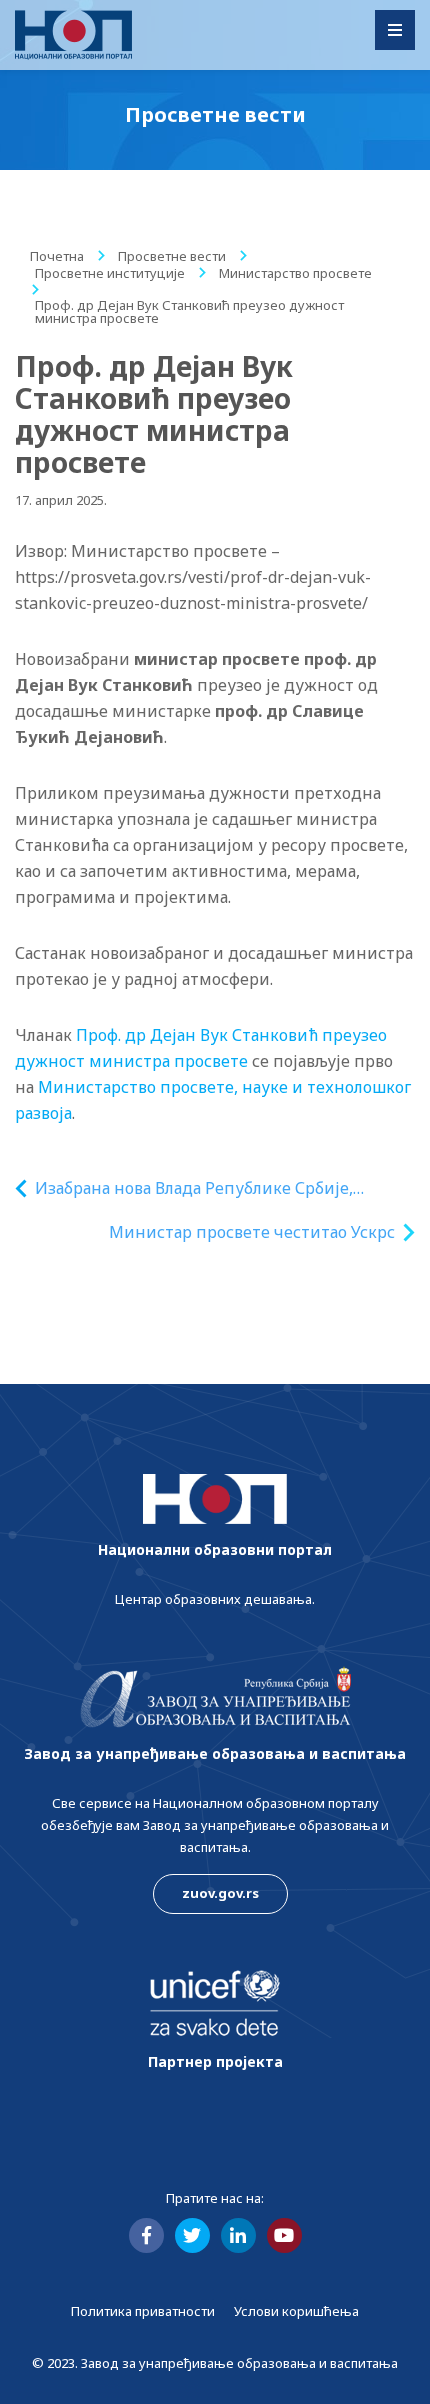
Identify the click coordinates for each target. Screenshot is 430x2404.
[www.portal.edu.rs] (73, 35)
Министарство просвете (295, 273)
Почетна (57, 256)
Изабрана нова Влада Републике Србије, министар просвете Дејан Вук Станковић (200, 1188)
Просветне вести (172, 256)
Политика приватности (143, 2311)
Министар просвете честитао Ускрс (252, 1232)
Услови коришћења (296, 2311)
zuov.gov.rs (220, 1893)
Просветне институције (110, 273)
